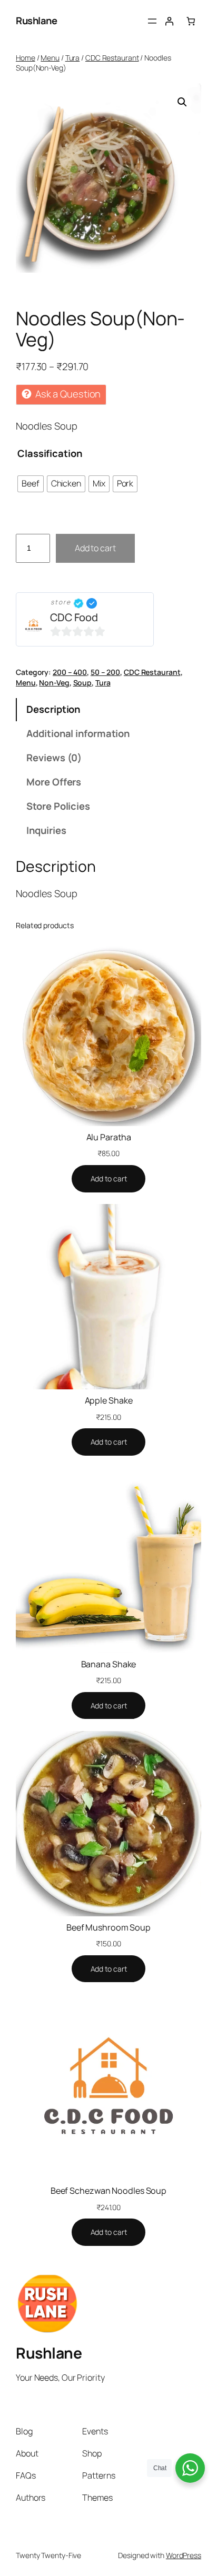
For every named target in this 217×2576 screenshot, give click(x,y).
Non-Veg (54, 683)
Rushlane (36, 21)
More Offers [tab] (54, 782)
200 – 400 (70, 672)
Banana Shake (109, 1664)
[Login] (169, 21)
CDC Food (74, 617)
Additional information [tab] (78, 733)
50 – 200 (105, 672)
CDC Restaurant (112, 58)
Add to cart (95, 548)
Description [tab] (53, 709)
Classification (50, 453)
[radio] (31, 484)
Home (26, 58)
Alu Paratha (109, 1137)
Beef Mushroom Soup (108, 1927)
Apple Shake (109, 1400)
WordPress (184, 2555)
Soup (83, 683)
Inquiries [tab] (46, 830)
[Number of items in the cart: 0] (191, 21)
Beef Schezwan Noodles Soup (108, 2191)
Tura (73, 58)
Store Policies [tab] (58, 806)
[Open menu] (152, 21)
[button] (182, 102)
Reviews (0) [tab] (54, 758)
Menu (50, 58)
